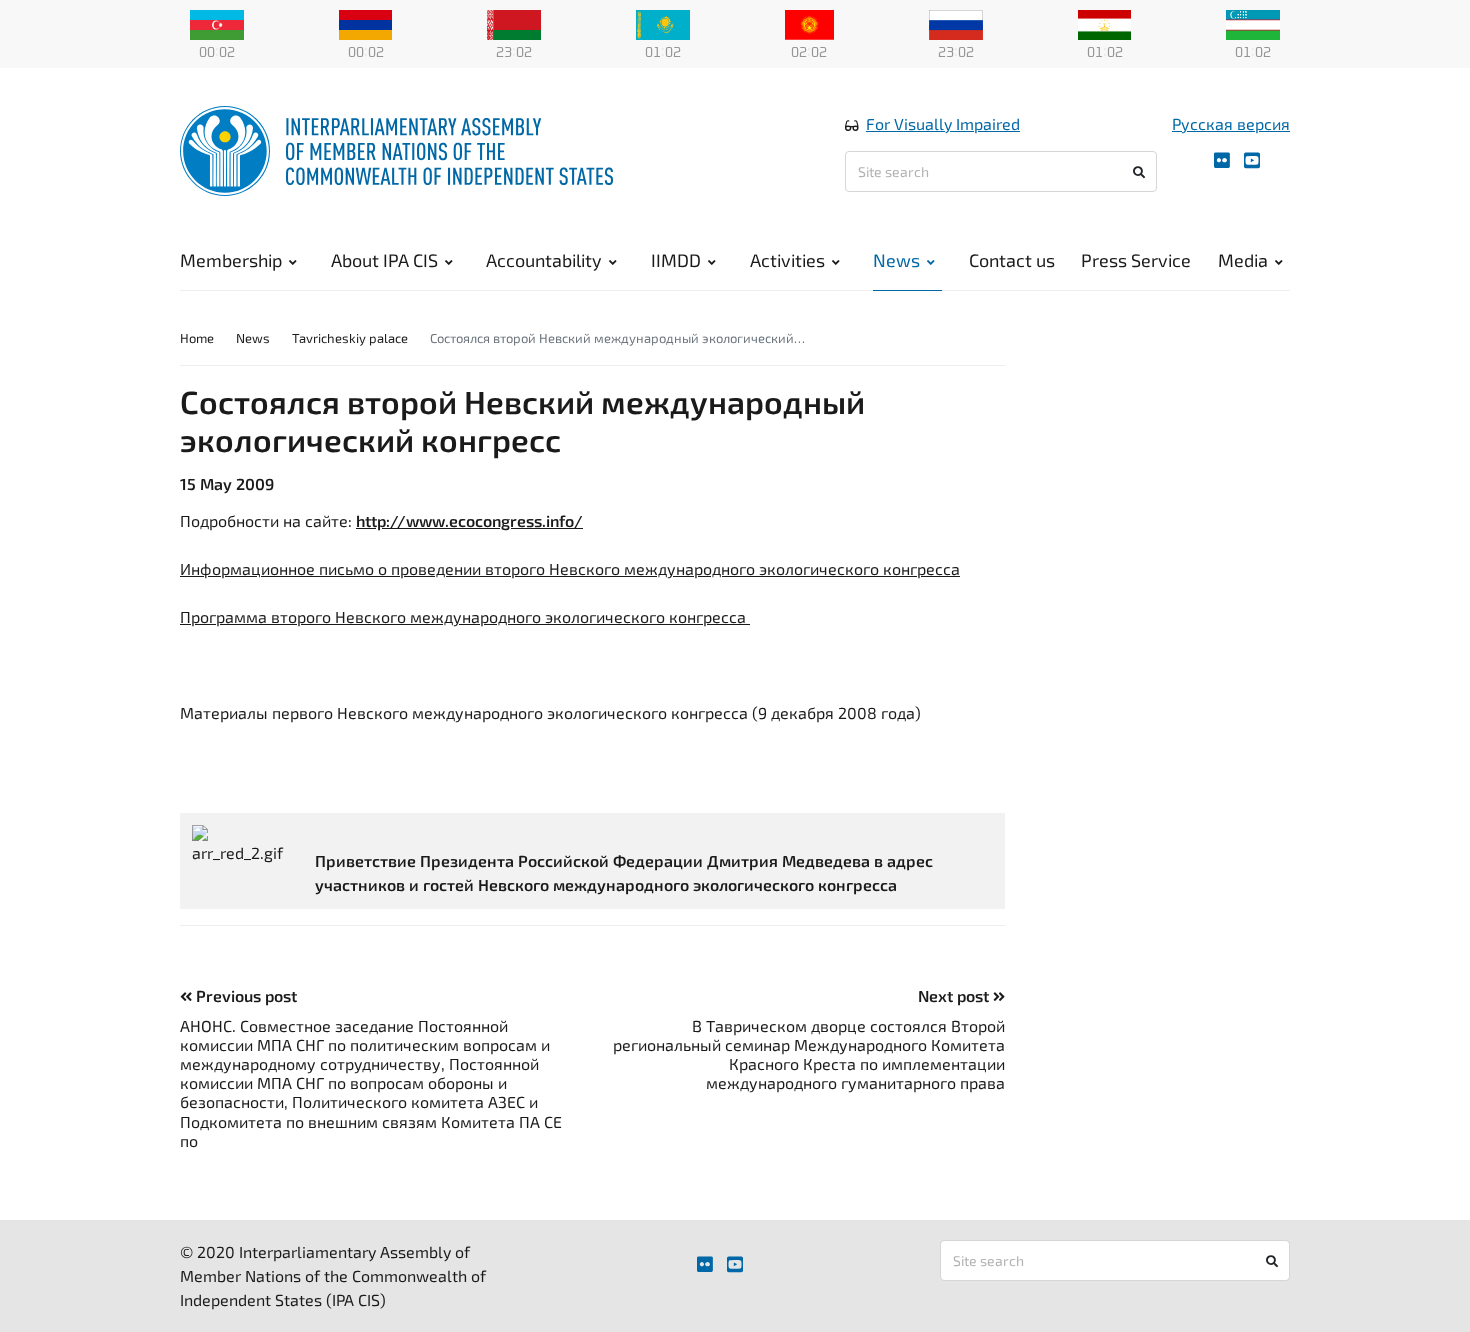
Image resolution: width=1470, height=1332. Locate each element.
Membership (231, 260)
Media (1243, 260)
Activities (787, 260)
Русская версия (1231, 123)
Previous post (244, 995)
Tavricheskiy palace (350, 338)
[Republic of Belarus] (514, 23)
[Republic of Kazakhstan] (663, 23)
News (896, 260)
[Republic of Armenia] (366, 23)
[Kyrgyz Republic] (809, 23)
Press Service (1136, 260)
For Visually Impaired (943, 123)
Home (197, 338)
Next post (955, 995)
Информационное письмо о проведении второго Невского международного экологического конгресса (570, 568)
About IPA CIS (384, 260)
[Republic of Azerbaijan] (217, 23)
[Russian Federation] (956, 23)
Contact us (1012, 260)
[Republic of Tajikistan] (1105, 23)
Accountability (544, 260)
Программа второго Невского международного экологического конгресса (465, 616)
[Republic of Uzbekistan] (1253, 23)
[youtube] (1252, 160)
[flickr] (1222, 160)
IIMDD (676, 260)
